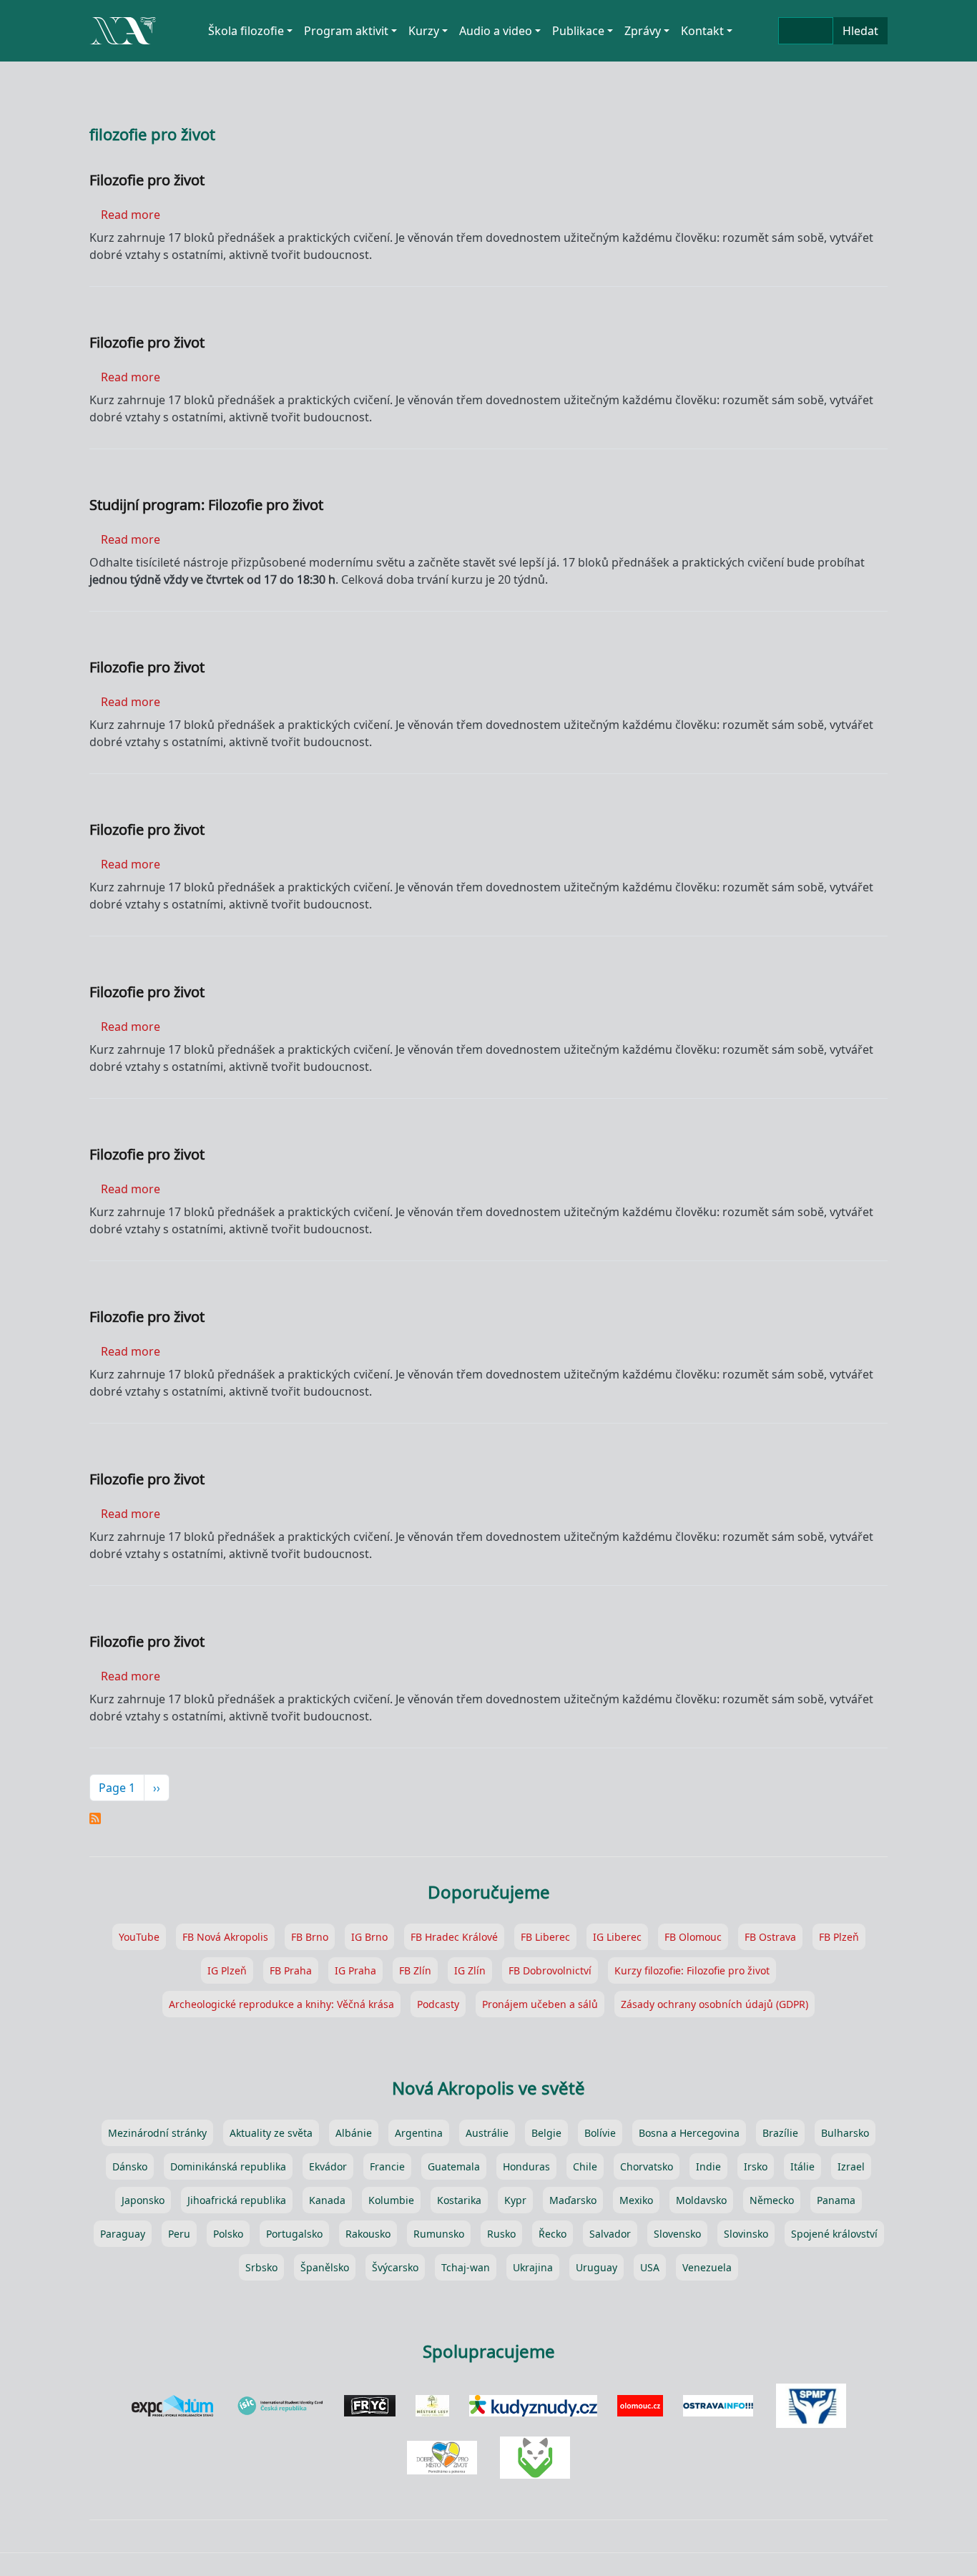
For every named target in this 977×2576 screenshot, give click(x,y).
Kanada (327, 2200)
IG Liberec (617, 1937)
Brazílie (780, 2133)
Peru (179, 2234)
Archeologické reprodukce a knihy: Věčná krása (281, 2004)
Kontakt (702, 31)
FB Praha (291, 1970)
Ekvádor (328, 2166)
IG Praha (355, 1970)
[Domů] (123, 22)
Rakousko (368, 2234)
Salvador (610, 2234)
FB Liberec (545, 1937)
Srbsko (261, 2267)
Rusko (501, 2234)
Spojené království (834, 2234)
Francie (387, 2166)
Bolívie (600, 2133)
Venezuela (707, 2267)
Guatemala (454, 2166)
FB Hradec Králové (454, 1937)
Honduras (526, 2166)
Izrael (851, 2166)
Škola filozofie (246, 31)
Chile (585, 2166)
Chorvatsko (647, 2166)
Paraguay (123, 2234)
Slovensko (677, 2234)
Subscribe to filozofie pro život (95, 1818)
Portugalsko (294, 2234)
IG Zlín (470, 1970)
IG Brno (369, 1937)
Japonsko (143, 2200)
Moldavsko (701, 2200)
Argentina (419, 2133)
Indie (708, 2166)
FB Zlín (415, 1970)
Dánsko (130, 2166)
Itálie (802, 2166)
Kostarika (459, 2200)
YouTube (139, 1937)
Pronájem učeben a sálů (540, 2004)
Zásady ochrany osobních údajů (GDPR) (715, 2004)
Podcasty (438, 2004)
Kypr (515, 2200)
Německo (772, 2200)
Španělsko (325, 2267)
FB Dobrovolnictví (550, 1970)
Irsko (756, 2166)
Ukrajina (533, 2267)
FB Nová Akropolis (225, 1937)
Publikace (578, 31)
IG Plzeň (227, 1970)
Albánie (354, 2133)
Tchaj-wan (466, 2267)
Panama (836, 2200)
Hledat (860, 31)
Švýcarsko (395, 2267)
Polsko (228, 2234)
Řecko (553, 2234)
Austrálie (487, 2133)
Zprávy (643, 31)
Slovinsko (746, 2234)
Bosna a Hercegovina (689, 2133)
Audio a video (496, 31)
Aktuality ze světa (271, 2133)
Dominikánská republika (228, 2166)
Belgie (546, 2133)
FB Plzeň (839, 1937)
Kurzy (424, 31)
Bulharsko (845, 2133)
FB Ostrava (770, 1937)
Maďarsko (573, 2200)
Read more (131, 215)
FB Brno (310, 1937)
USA (650, 2267)
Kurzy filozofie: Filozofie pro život (692, 1970)
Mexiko (636, 2200)
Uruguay (596, 2267)
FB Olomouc (693, 1937)
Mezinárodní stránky (157, 2133)
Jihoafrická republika (237, 2200)
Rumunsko (439, 2234)
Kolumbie (391, 2200)
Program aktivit (346, 31)
